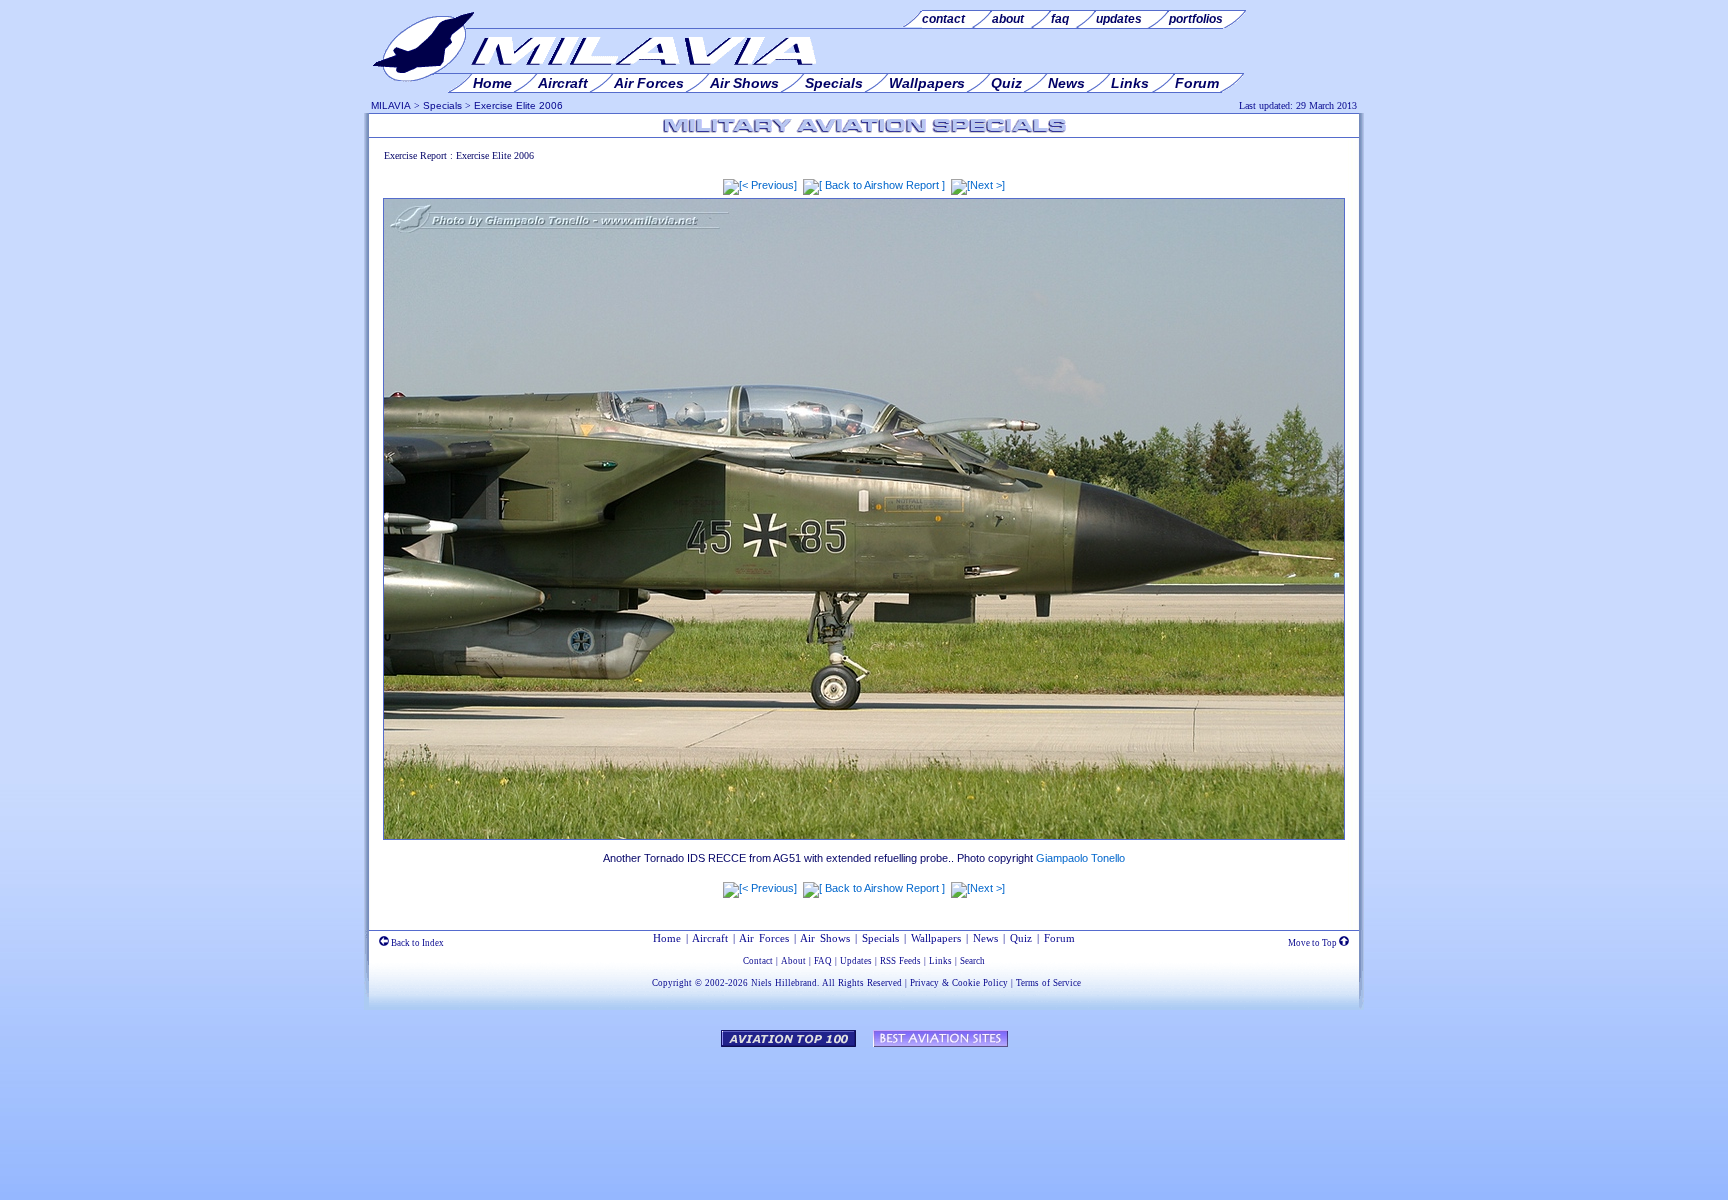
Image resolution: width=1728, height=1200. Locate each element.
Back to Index (416, 943)
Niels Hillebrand (784, 983)
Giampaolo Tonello (1080, 858)
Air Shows (825, 938)
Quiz (1021, 938)
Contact (758, 961)
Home (667, 938)
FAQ (823, 961)
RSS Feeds (900, 961)
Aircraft (710, 938)
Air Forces (764, 938)
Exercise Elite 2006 (518, 105)
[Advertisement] (864, 1114)
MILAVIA (391, 105)
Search (972, 961)
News (985, 938)
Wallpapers (936, 938)
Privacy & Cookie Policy (959, 983)
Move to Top (1313, 943)
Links (940, 961)
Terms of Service (1048, 983)
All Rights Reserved (862, 983)
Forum (1059, 938)
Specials (442, 105)
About (793, 961)
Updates (856, 961)
